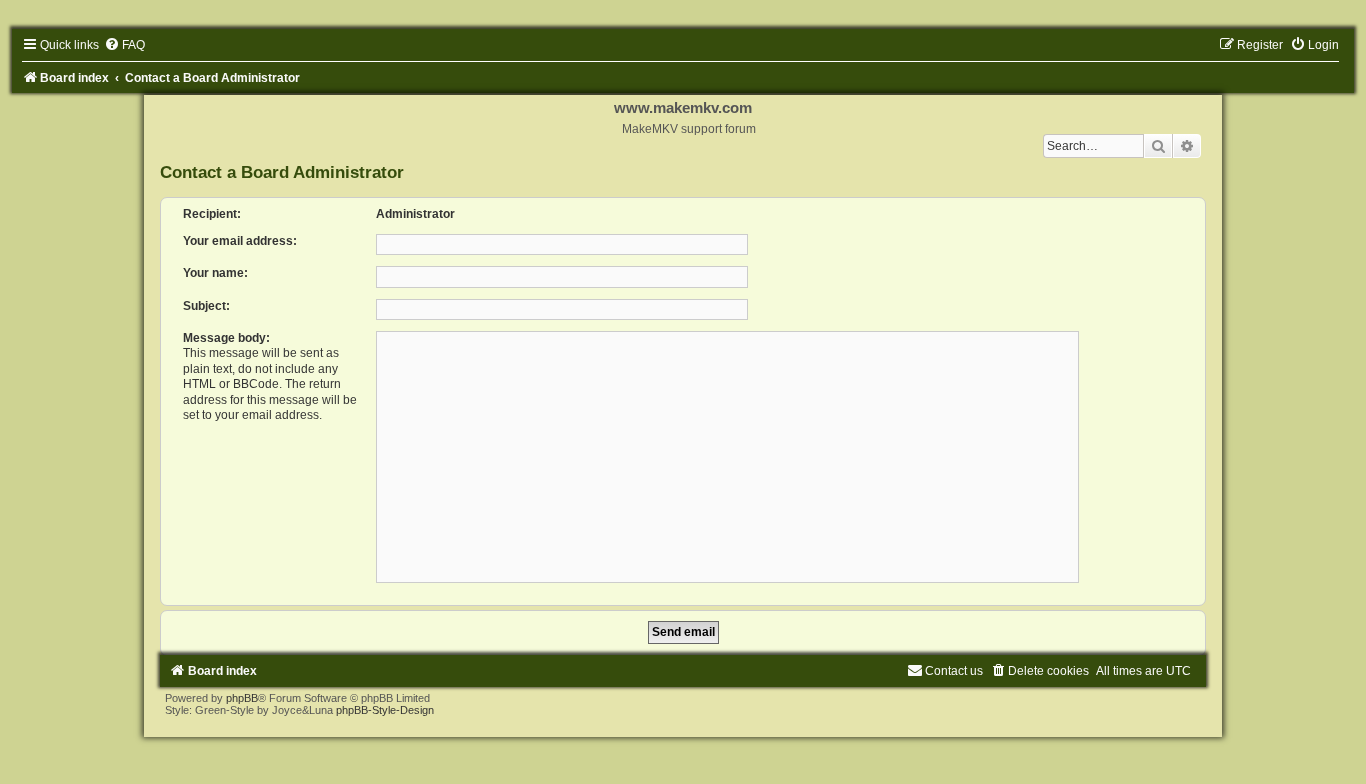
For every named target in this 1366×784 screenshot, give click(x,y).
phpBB (242, 698)
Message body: (226, 338)
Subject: (206, 306)
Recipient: (212, 214)
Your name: (215, 273)
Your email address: (240, 241)
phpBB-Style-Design (385, 710)
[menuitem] (124, 45)
